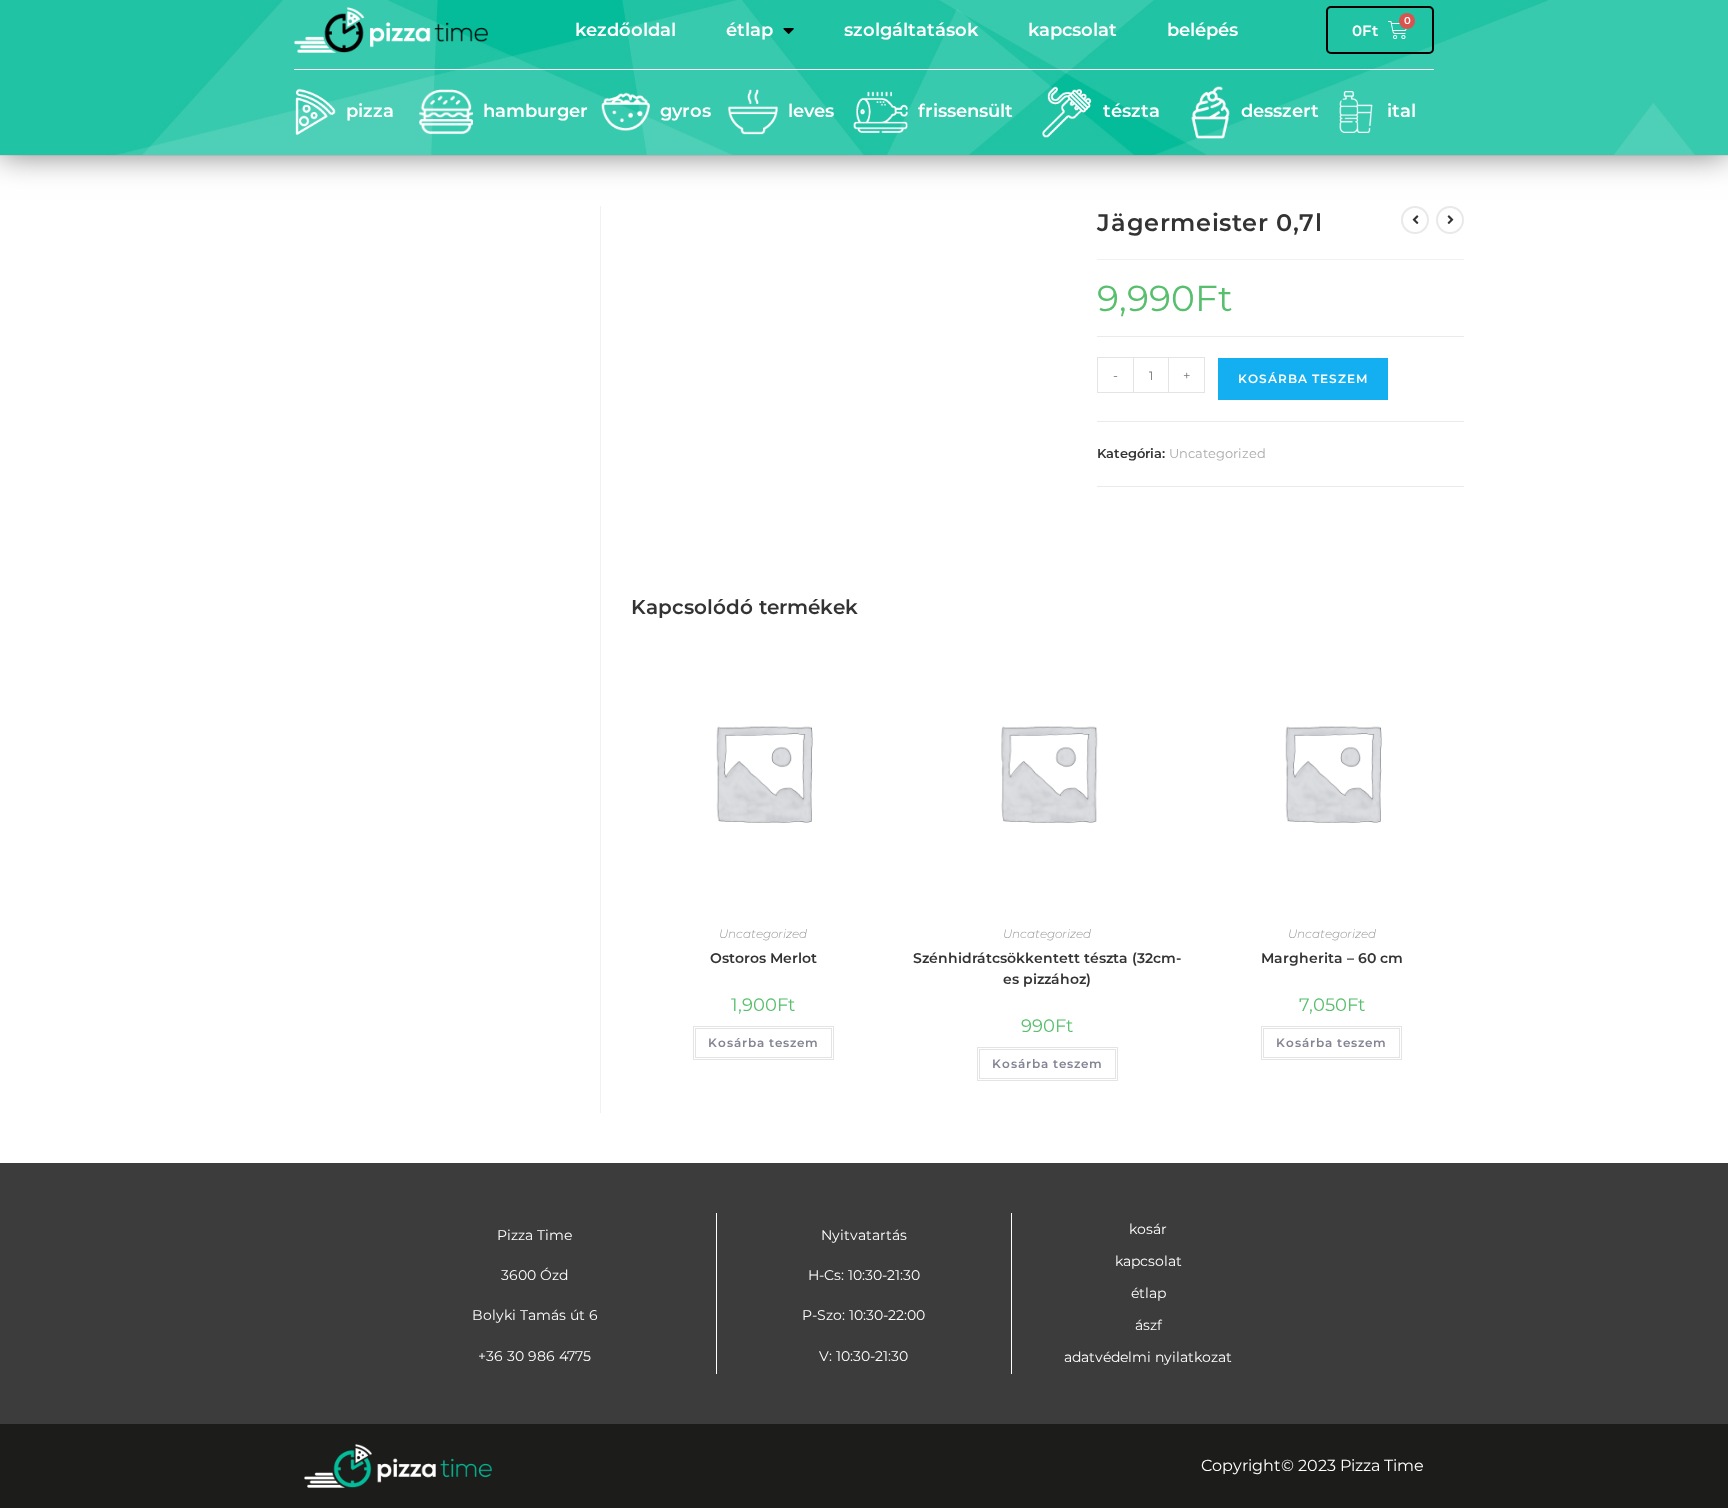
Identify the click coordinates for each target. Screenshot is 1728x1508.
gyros (685, 111)
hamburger (535, 111)
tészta (1131, 111)
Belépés (1202, 30)
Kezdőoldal (625, 30)
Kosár (1148, 1229)
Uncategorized (1217, 453)
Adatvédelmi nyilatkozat (1148, 1357)
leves (811, 111)
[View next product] (1450, 220)
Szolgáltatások (911, 30)
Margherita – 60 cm (1332, 958)
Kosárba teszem (1303, 378)
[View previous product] (1415, 220)
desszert (1280, 111)
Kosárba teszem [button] (763, 1042)
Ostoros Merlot (763, 958)
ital (1401, 111)
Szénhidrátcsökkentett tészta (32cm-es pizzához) (1047, 968)
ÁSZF (1148, 1325)
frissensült (965, 111)
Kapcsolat (1072, 30)
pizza (370, 111)
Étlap (749, 30)
